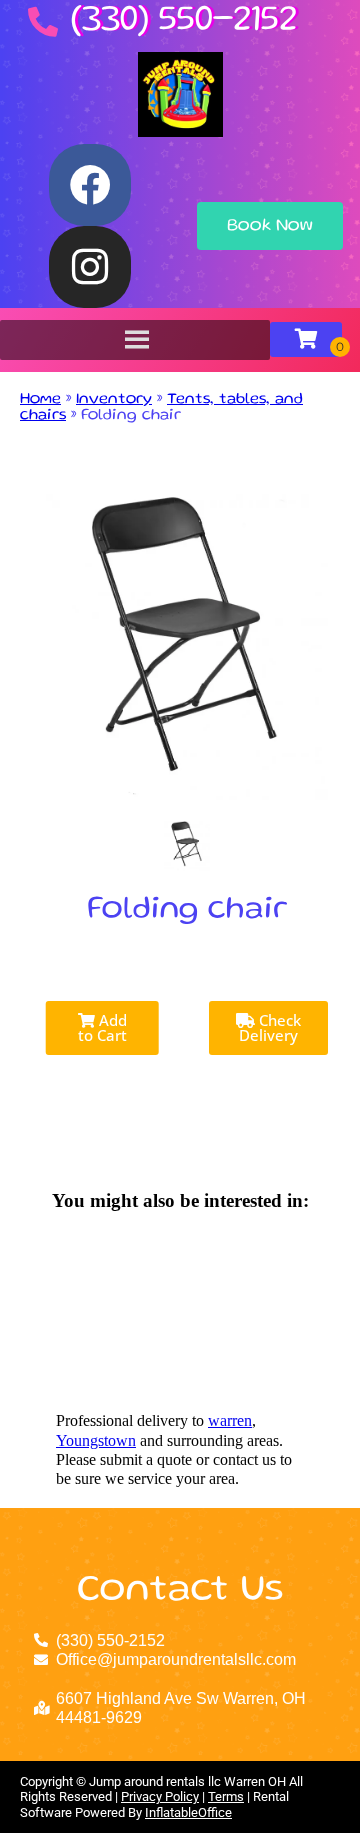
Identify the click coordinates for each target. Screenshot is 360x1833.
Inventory (114, 400)
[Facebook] (90, 185)
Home (40, 400)
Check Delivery (270, 1027)
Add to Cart (102, 1027)
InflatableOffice (188, 1812)
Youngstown (96, 1440)
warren (230, 1420)
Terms (226, 1796)
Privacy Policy (160, 1796)
